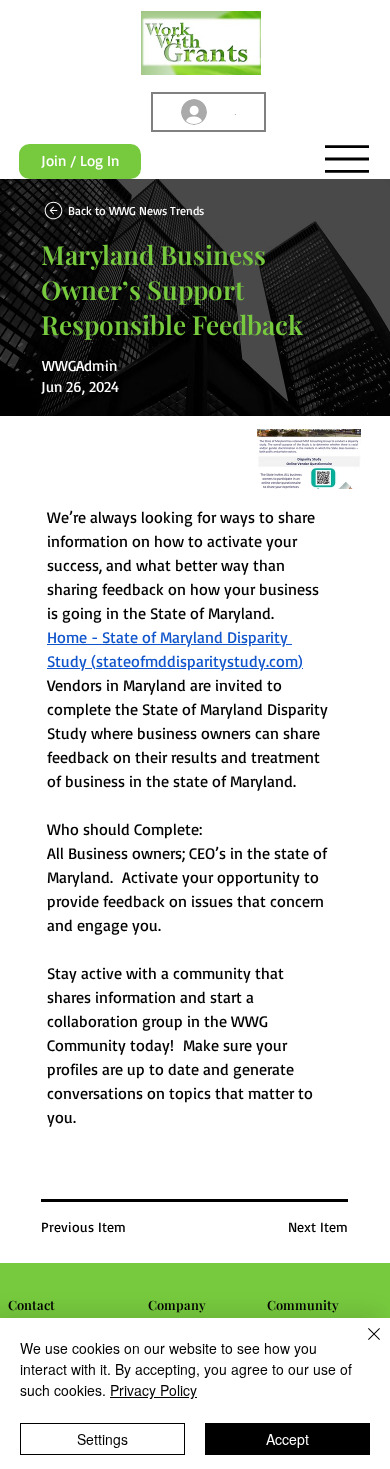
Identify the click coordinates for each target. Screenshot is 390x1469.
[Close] (362, 1346)
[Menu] (347, 159)
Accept (287, 1439)
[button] (80, 162)
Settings (102, 1439)
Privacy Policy (153, 1390)
